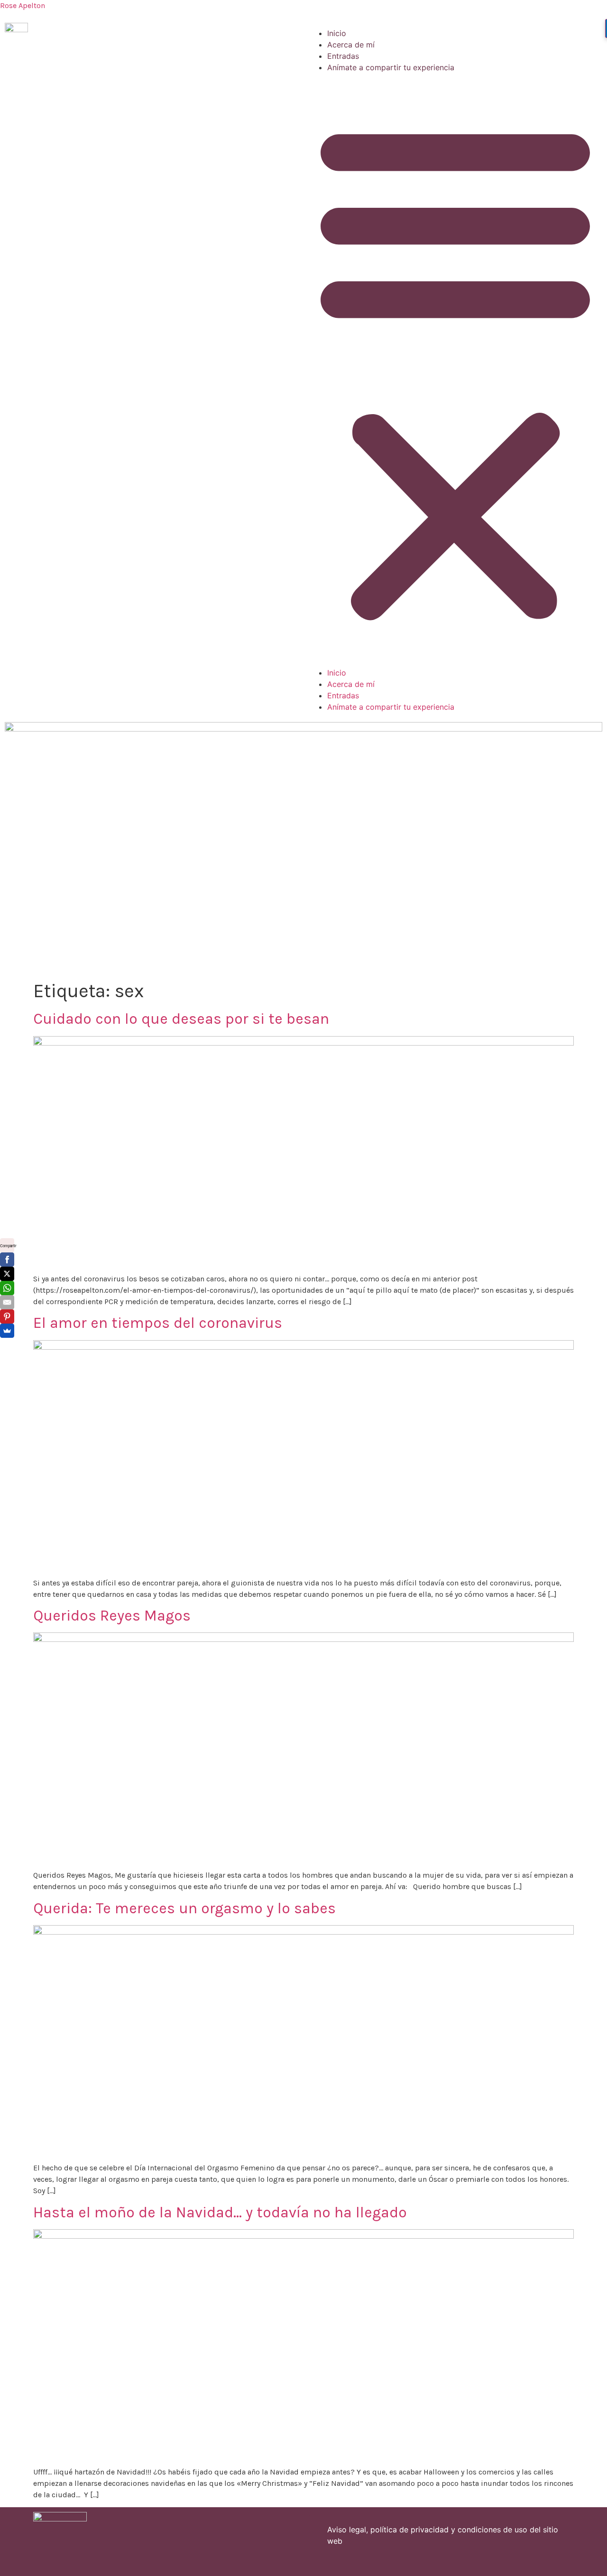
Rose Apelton (23, 5)
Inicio (337, 33)
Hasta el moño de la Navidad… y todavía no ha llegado (220, 2212)
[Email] (7, 1302)
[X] (7, 1274)
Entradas (343, 56)
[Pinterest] (7, 1316)
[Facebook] (7, 1260)
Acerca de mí (351, 45)
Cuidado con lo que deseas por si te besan (181, 1019)
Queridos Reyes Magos (112, 1616)
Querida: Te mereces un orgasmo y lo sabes (184, 1908)
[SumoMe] (7, 1331)
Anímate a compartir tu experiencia (391, 67)
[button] (455, 370)
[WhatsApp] (7, 1288)
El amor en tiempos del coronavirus (158, 1323)
